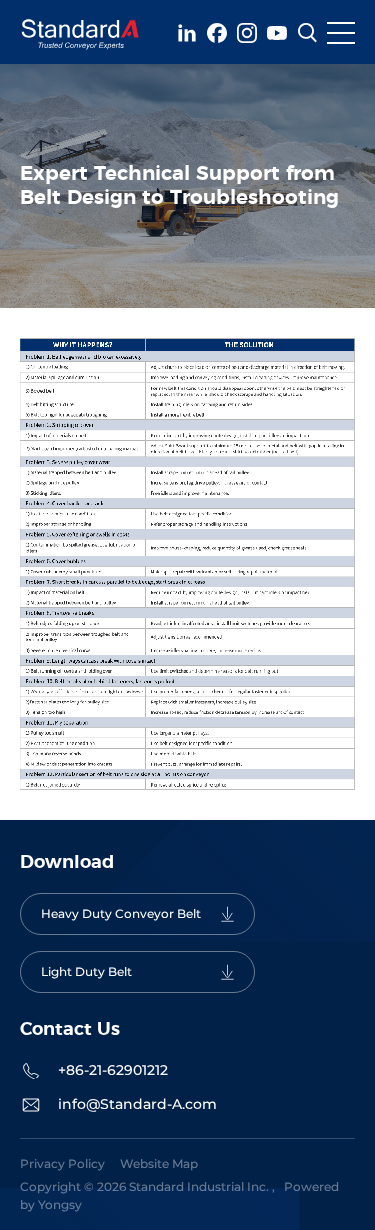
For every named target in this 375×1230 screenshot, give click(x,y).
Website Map (159, 1163)
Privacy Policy (62, 1163)
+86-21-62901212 (113, 1070)
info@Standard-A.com (137, 1104)
